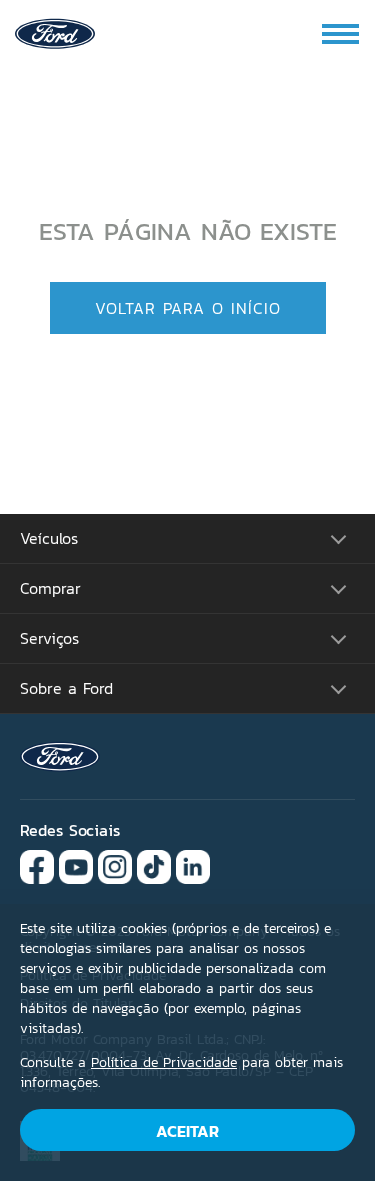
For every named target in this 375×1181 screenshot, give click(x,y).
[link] (55, 31)
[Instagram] (115, 865)
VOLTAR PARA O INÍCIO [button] (188, 308)
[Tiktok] (154, 865)
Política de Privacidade (164, 1062)
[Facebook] (37, 865)
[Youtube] (76, 865)
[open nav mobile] (342, 34)
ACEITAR (187, 1131)
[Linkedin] (193, 865)
